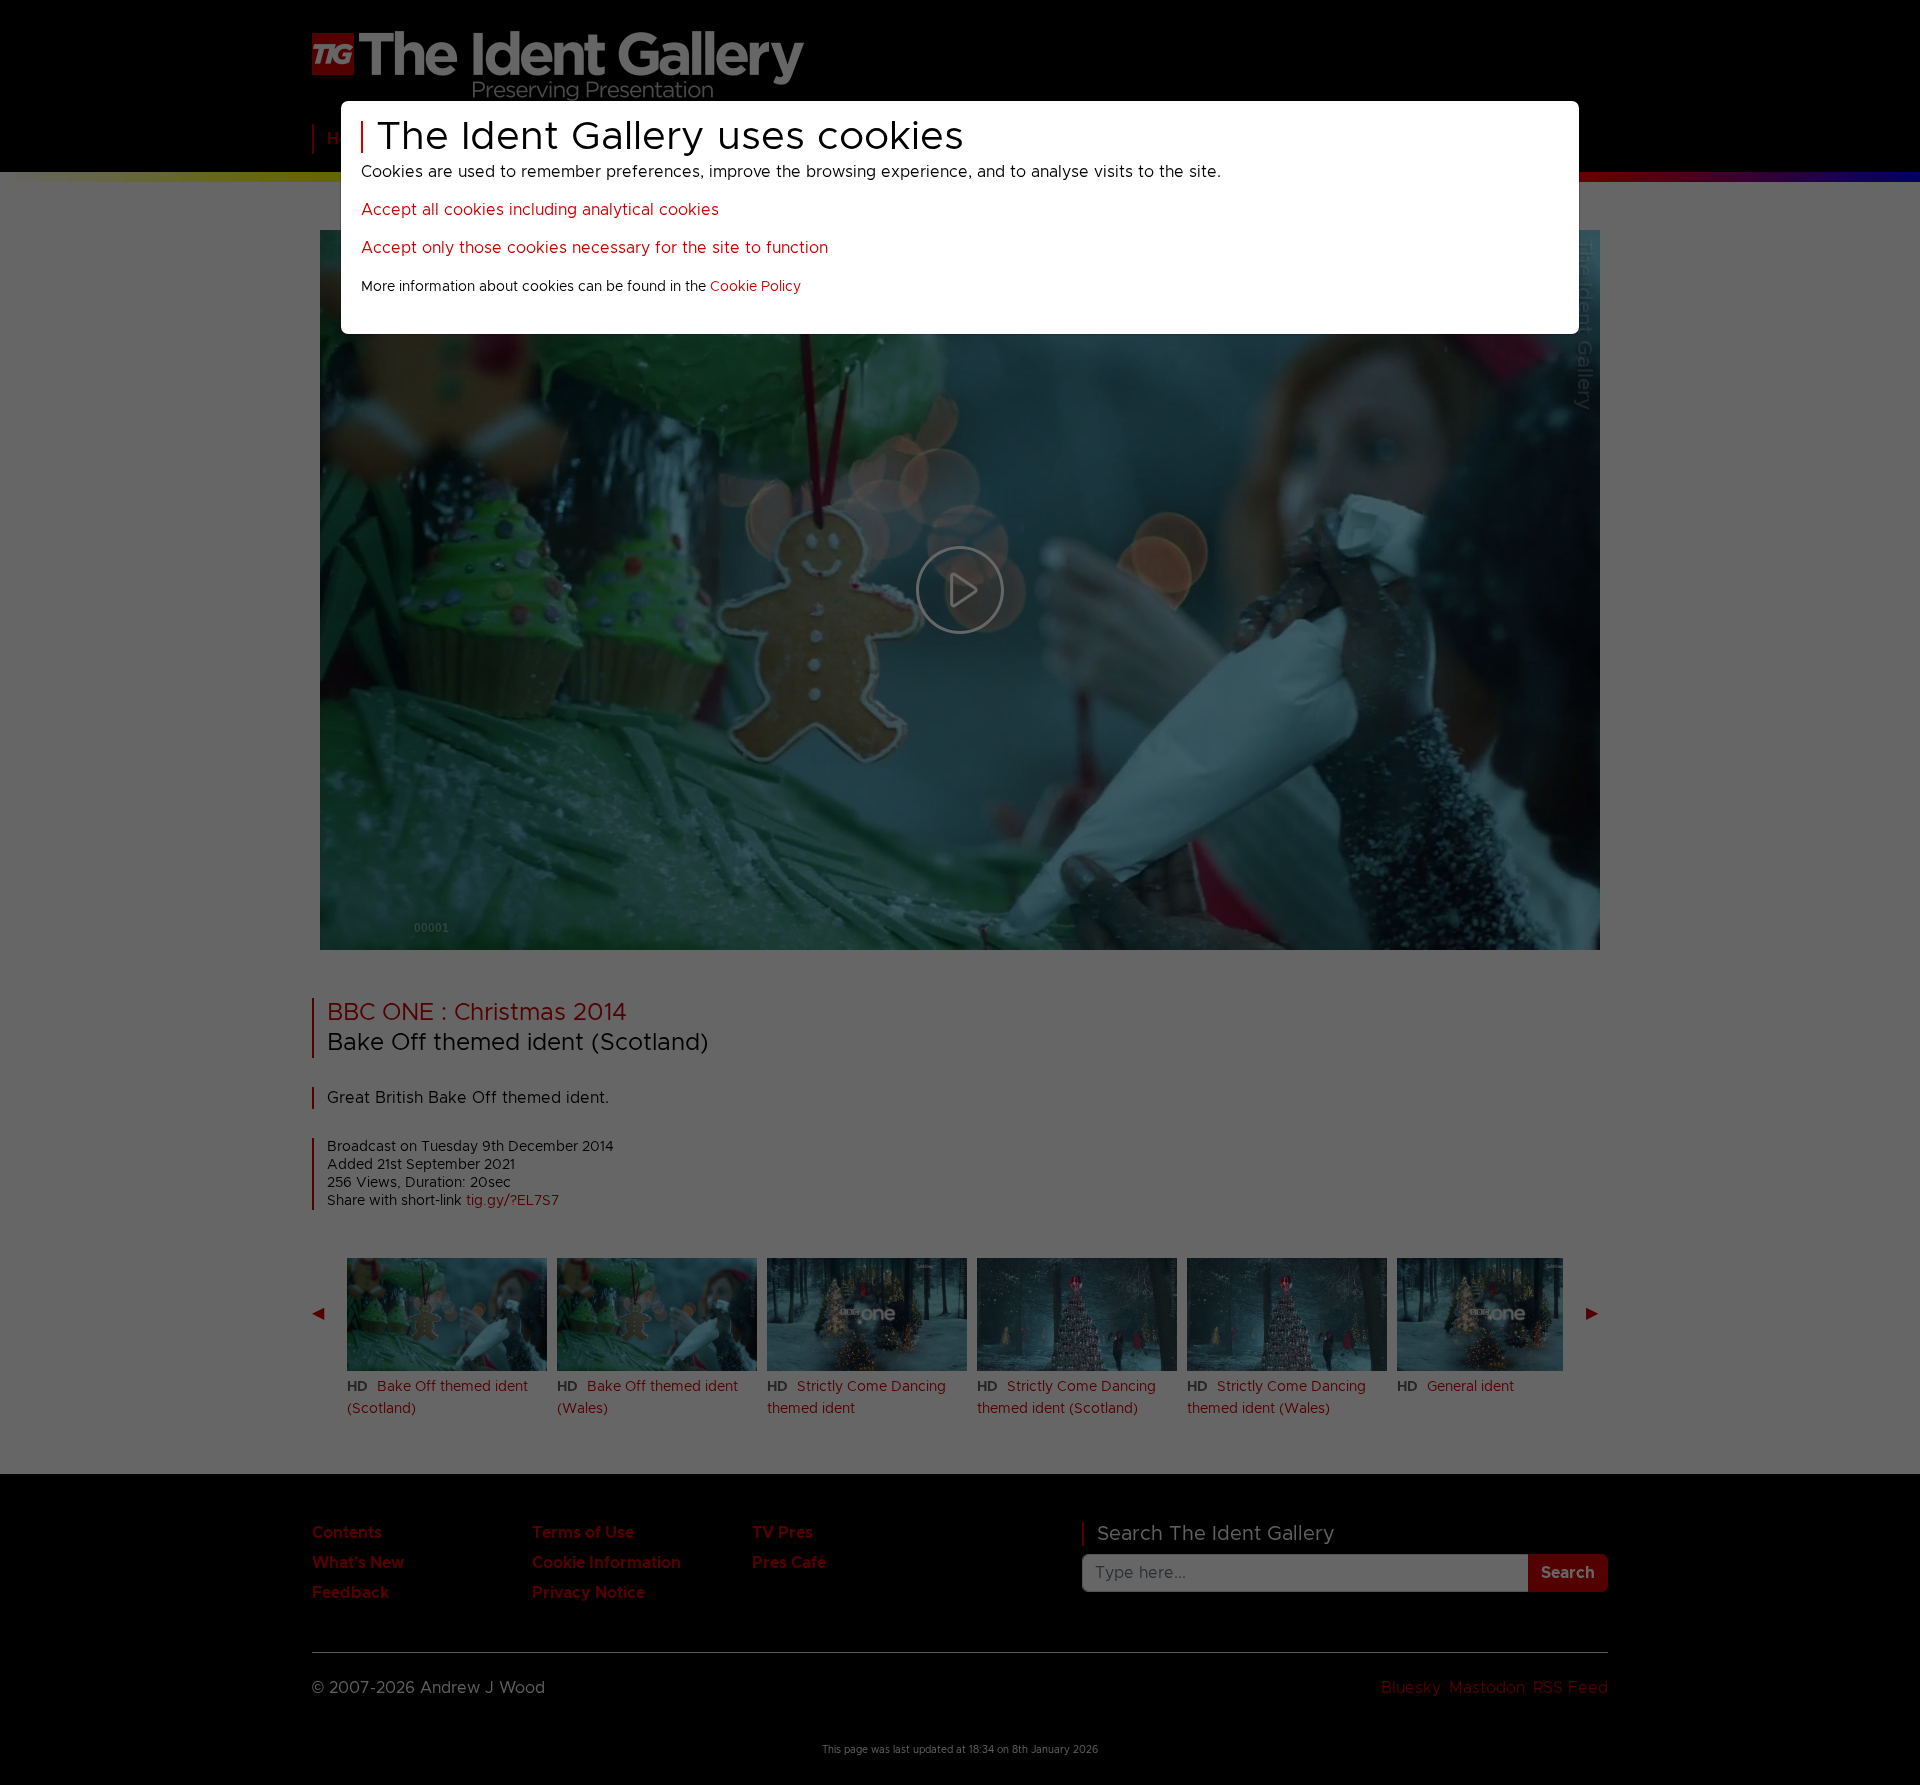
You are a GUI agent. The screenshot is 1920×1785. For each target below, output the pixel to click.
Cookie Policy (755, 287)
